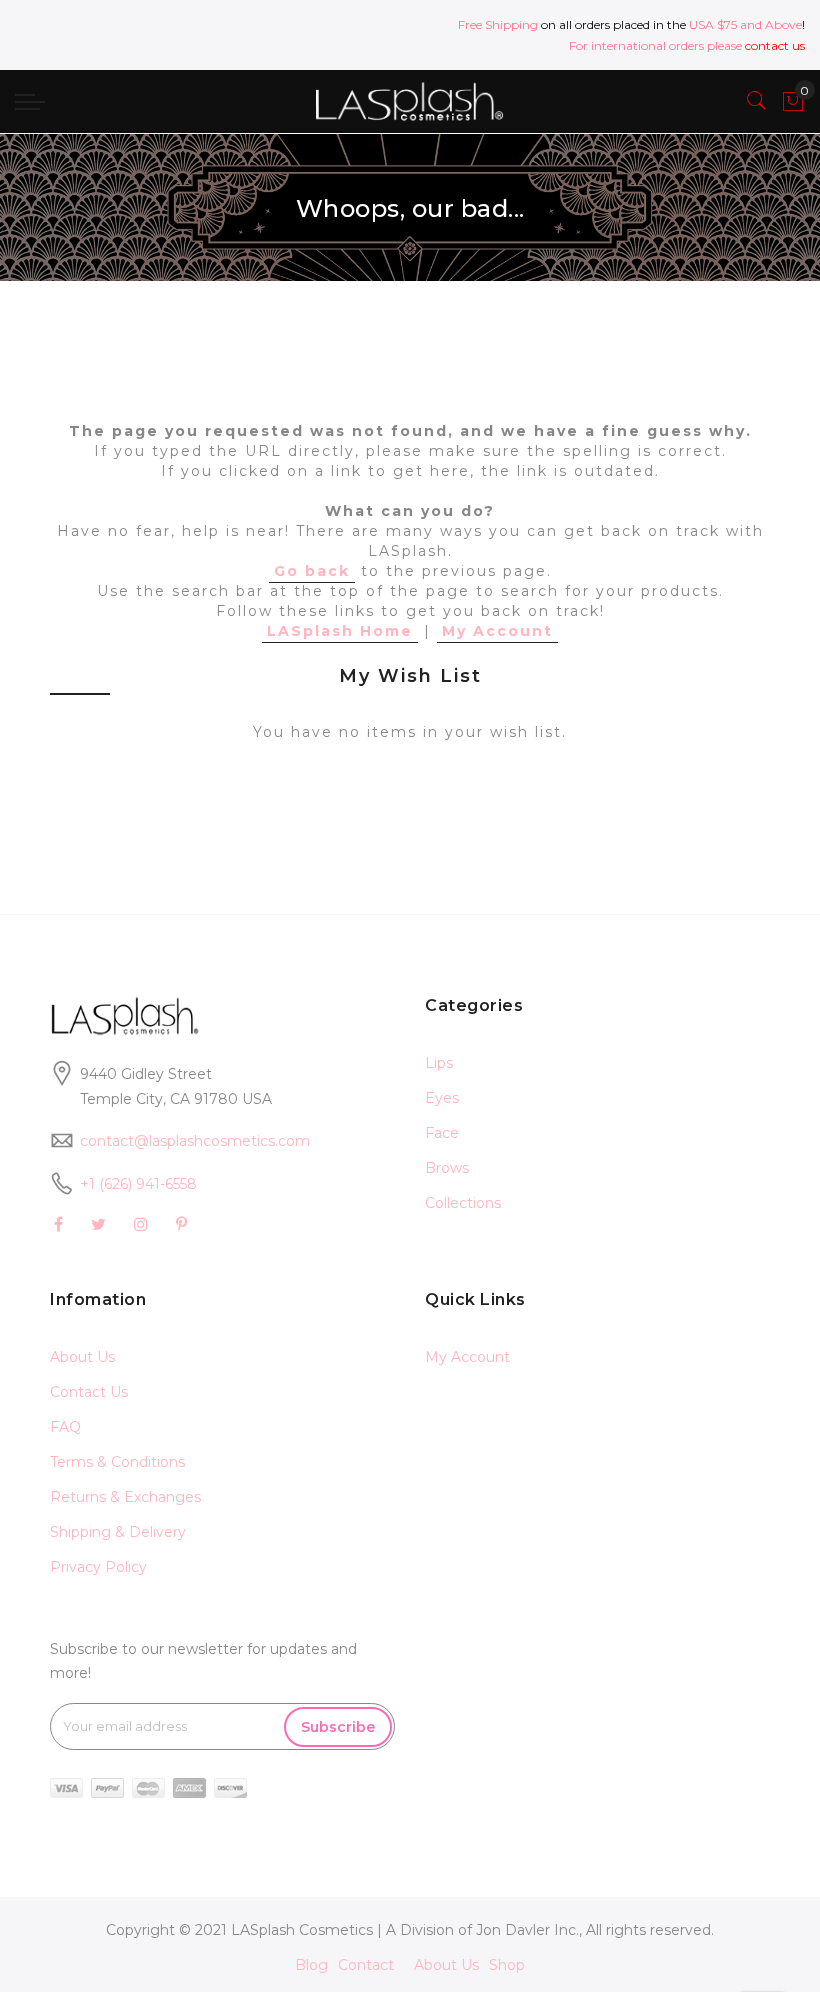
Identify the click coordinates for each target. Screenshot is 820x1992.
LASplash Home (340, 631)
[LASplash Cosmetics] (409, 101)
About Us (82, 1357)
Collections (463, 1203)
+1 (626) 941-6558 (138, 1184)
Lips (439, 1063)
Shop (507, 1965)
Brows (447, 1168)
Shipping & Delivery (118, 1532)
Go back (312, 571)
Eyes (442, 1098)
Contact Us (89, 1392)
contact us (775, 45)
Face (442, 1133)
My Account (497, 631)
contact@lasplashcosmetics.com (195, 1141)
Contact (366, 1965)
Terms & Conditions (117, 1462)
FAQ (65, 1427)
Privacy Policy (98, 1567)
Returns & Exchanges (125, 1497)
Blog (311, 1965)
